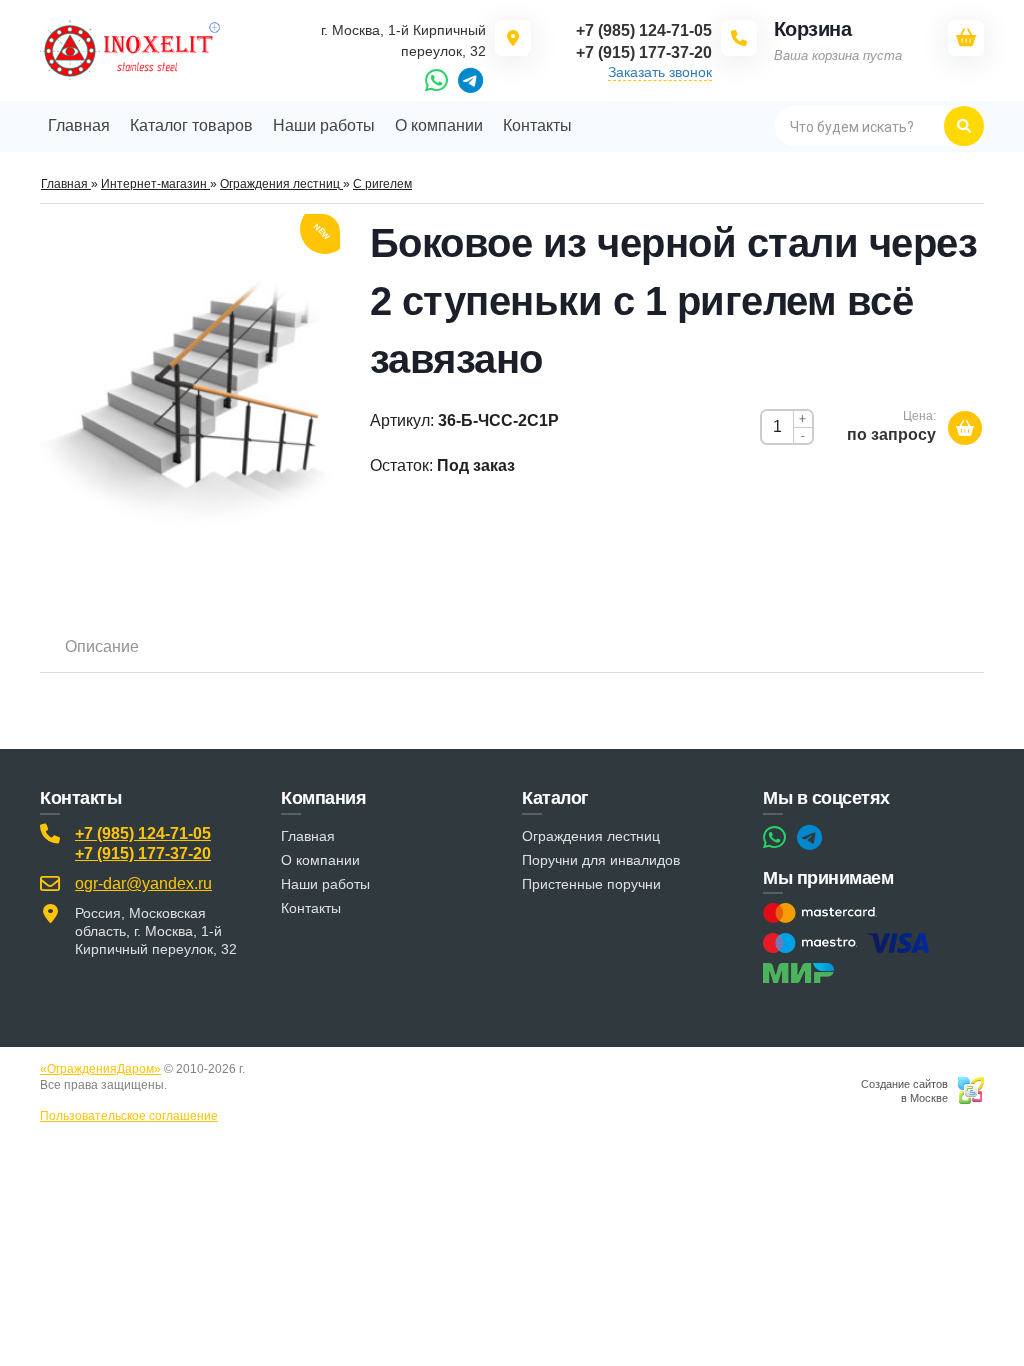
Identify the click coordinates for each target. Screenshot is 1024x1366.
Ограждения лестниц (591, 836)
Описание (102, 646)
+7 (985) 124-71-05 (143, 833)
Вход (184, 1085)
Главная (308, 836)
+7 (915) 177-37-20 (143, 853)
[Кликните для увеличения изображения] (190, 400)
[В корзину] (965, 428)
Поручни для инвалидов (601, 860)
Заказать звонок (660, 72)
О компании (320, 860)
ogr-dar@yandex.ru (143, 883)
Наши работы (325, 884)
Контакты (311, 908)
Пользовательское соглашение (129, 1116)
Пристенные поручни (591, 884)
